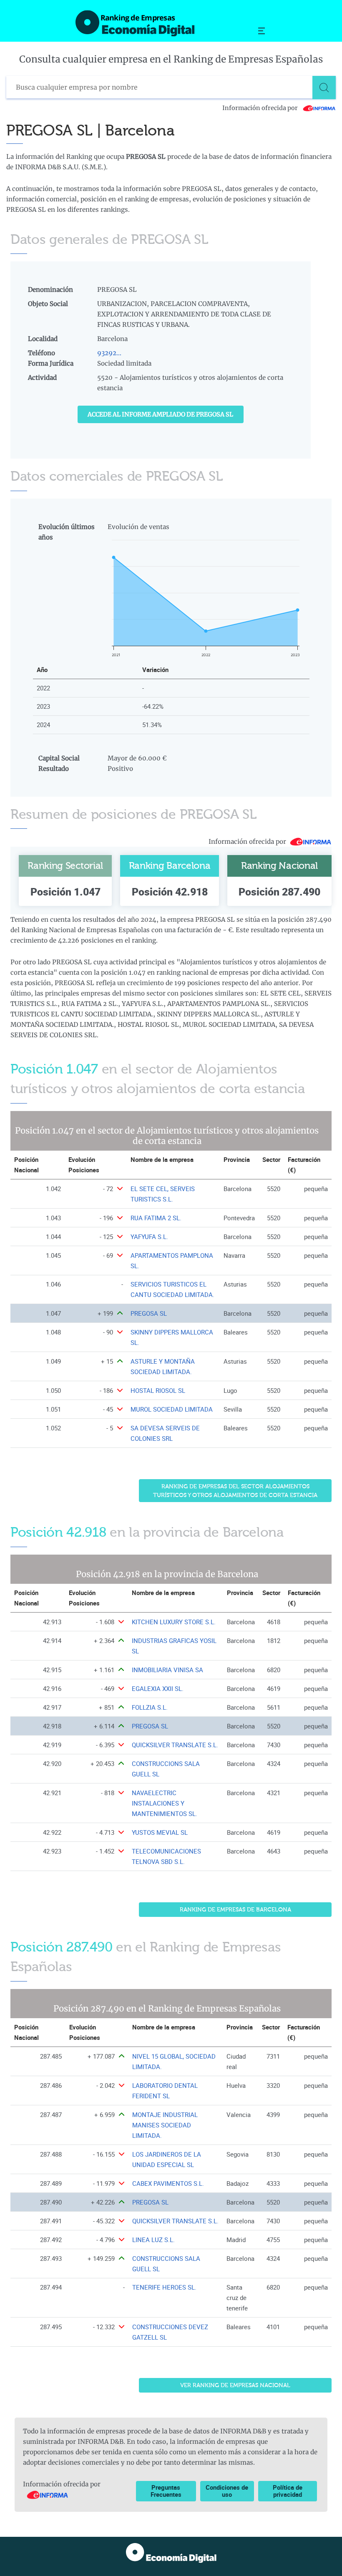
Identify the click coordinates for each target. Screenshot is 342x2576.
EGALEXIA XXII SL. (158, 1689)
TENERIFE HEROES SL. (164, 2287)
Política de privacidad (288, 2491)
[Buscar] (324, 88)
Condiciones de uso (227, 2491)
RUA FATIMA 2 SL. (156, 1218)
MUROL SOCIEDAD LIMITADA (172, 1409)
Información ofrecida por (261, 108)
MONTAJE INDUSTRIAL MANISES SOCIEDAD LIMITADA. (165, 2125)
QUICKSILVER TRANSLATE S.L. (175, 1745)
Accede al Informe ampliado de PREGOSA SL (160, 414)
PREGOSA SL (149, 1313)
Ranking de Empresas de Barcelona (235, 1910)
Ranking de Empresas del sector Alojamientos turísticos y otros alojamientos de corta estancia (235, 1491)
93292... (109, 353)
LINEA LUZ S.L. (153, 2240)
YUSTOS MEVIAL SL (160, 1832)
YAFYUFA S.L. (149, 1237)
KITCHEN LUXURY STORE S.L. (174, 1622)
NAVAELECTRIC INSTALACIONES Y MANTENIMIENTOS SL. (165, 1803)
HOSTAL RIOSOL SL (158, 1391)
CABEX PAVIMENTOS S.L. (168, 2183)
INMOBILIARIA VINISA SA (167, 1670)
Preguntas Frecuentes (166, 2491)
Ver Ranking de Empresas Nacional (235, 2385)
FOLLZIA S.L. (150, 1707)
